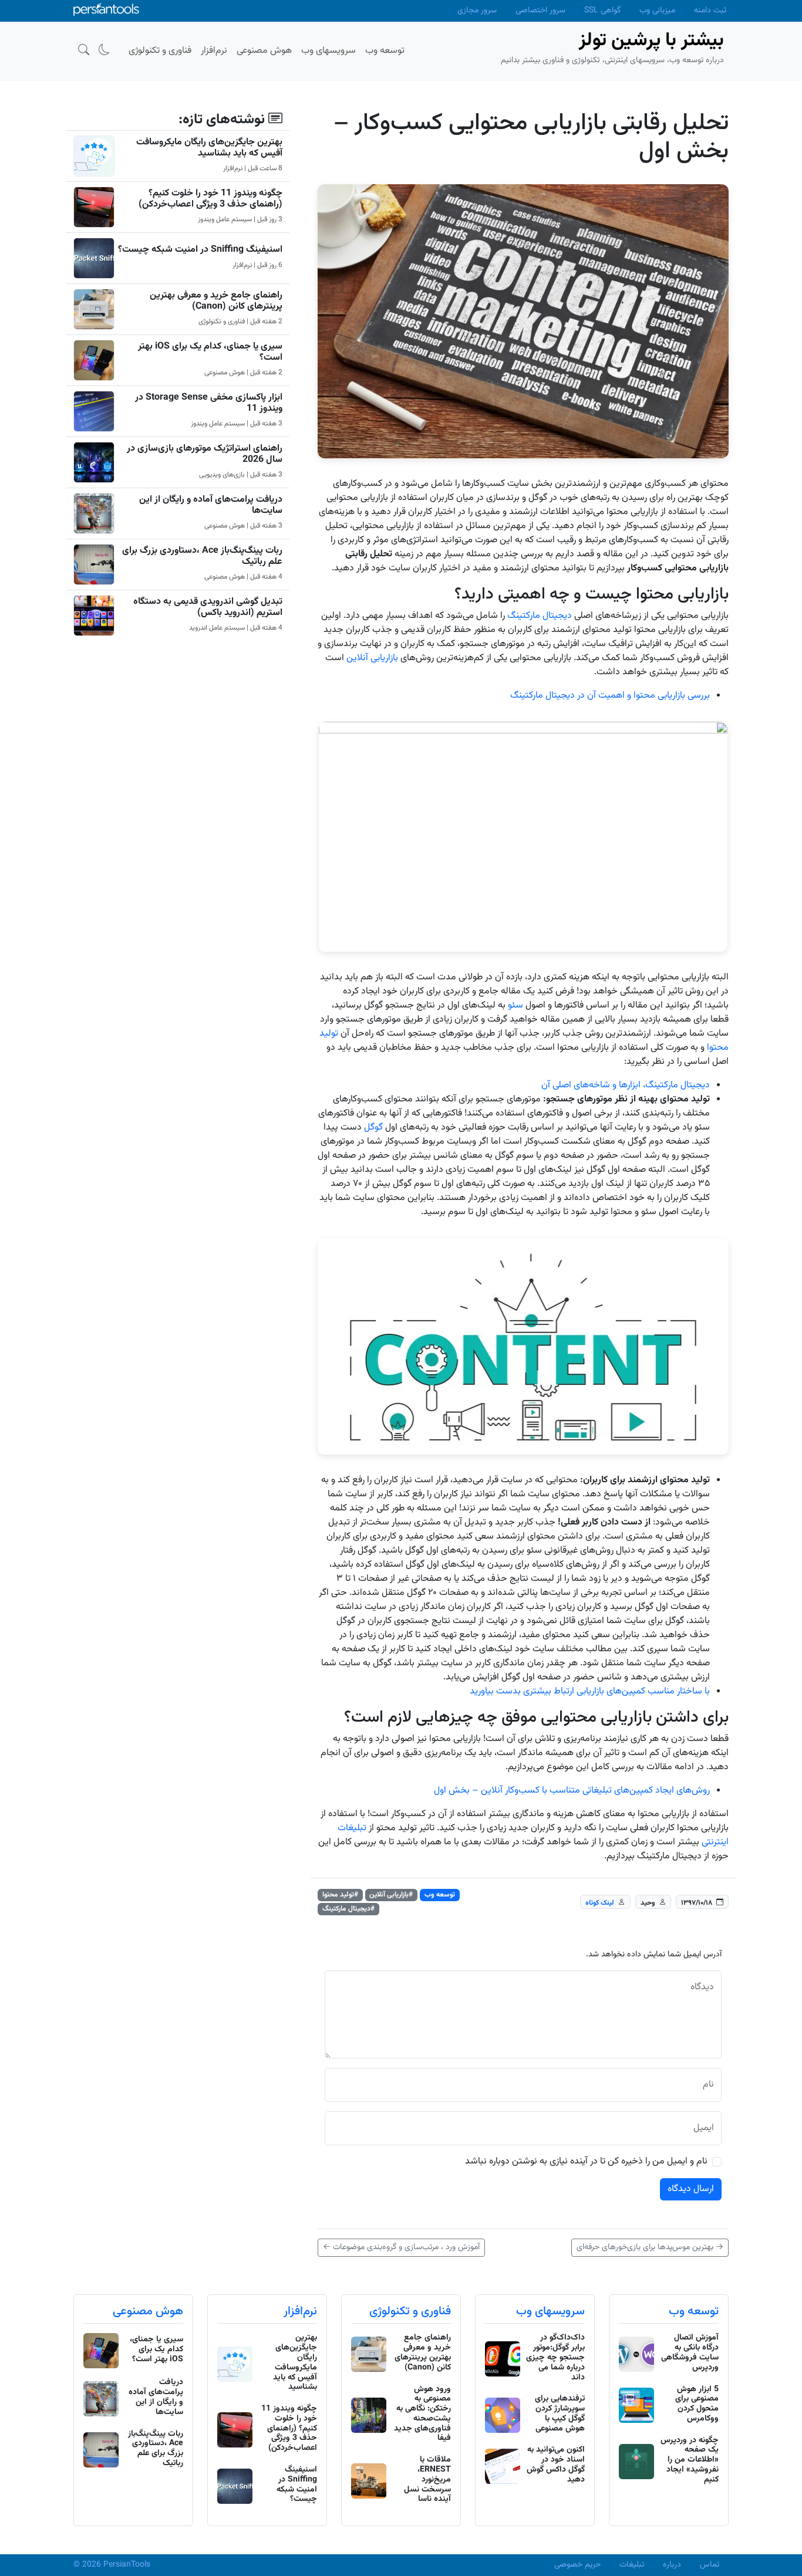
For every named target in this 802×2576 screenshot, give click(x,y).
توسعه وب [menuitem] (385, 51)
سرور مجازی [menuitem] (477, 11)
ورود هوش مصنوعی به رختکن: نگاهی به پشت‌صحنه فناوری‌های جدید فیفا (422, 2414)
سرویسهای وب (550, 2311)
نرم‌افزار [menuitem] (214, 51)
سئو (515, 1005)
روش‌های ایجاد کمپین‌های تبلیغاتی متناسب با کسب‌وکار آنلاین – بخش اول (572, 1791)
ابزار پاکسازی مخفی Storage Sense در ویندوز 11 (209, 403)
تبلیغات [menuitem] (632, 2565)
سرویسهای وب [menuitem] (328, 51)
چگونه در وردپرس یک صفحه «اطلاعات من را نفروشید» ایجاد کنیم (690, 2460)
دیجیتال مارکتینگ (540, 616)
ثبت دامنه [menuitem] (710, 11)
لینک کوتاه (600, 1902)
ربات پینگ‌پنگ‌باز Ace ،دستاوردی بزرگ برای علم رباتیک (202, 556)
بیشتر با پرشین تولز (651, 40)
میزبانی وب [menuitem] (657, 11)
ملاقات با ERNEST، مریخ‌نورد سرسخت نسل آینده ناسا (427, 2479)
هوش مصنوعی (148, 2311)
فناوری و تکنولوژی (410, 2311)
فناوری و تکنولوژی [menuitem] (160, 51)
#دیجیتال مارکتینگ (348, 1909)
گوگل (373, 1128)
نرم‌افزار (300, 2311)
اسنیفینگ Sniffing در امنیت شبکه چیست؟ (200, 250)
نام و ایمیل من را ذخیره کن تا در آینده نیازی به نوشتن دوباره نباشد (586, 2162)
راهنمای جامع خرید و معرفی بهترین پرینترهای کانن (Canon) (216, 301)
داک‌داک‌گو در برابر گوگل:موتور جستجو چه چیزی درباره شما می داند (555, 2357)
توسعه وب (440, 1895)
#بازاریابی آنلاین (391, 1895)
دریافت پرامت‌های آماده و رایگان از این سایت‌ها (211, 505)
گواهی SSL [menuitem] (602, 11)
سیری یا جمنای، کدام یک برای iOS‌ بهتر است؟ (210, 352)
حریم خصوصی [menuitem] (577, 2565)
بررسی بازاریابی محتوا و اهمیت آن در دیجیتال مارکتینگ (610, 696)
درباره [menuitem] (672, 2565)
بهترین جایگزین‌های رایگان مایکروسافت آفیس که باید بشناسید (209, 148)
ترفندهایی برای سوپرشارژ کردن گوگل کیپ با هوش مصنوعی (560, 2413)
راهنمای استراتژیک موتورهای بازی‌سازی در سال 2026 (205, 454)
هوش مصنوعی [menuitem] (264, 51)
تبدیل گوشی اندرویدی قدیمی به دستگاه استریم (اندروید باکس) (208, 607)
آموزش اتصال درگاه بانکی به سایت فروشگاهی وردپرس (690, 2352)
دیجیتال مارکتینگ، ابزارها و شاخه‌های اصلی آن (626, 1085)
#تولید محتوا (340, 1895)
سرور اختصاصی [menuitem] (540, 11)
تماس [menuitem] (710, 2565)
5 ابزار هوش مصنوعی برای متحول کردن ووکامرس (697, 2404)
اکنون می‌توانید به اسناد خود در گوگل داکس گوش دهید (556, 2465)
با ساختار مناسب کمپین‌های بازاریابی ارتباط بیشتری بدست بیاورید (590, 1691)
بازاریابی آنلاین (372, 658)
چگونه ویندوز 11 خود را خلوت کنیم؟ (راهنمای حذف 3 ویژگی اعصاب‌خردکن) (210, 199)
